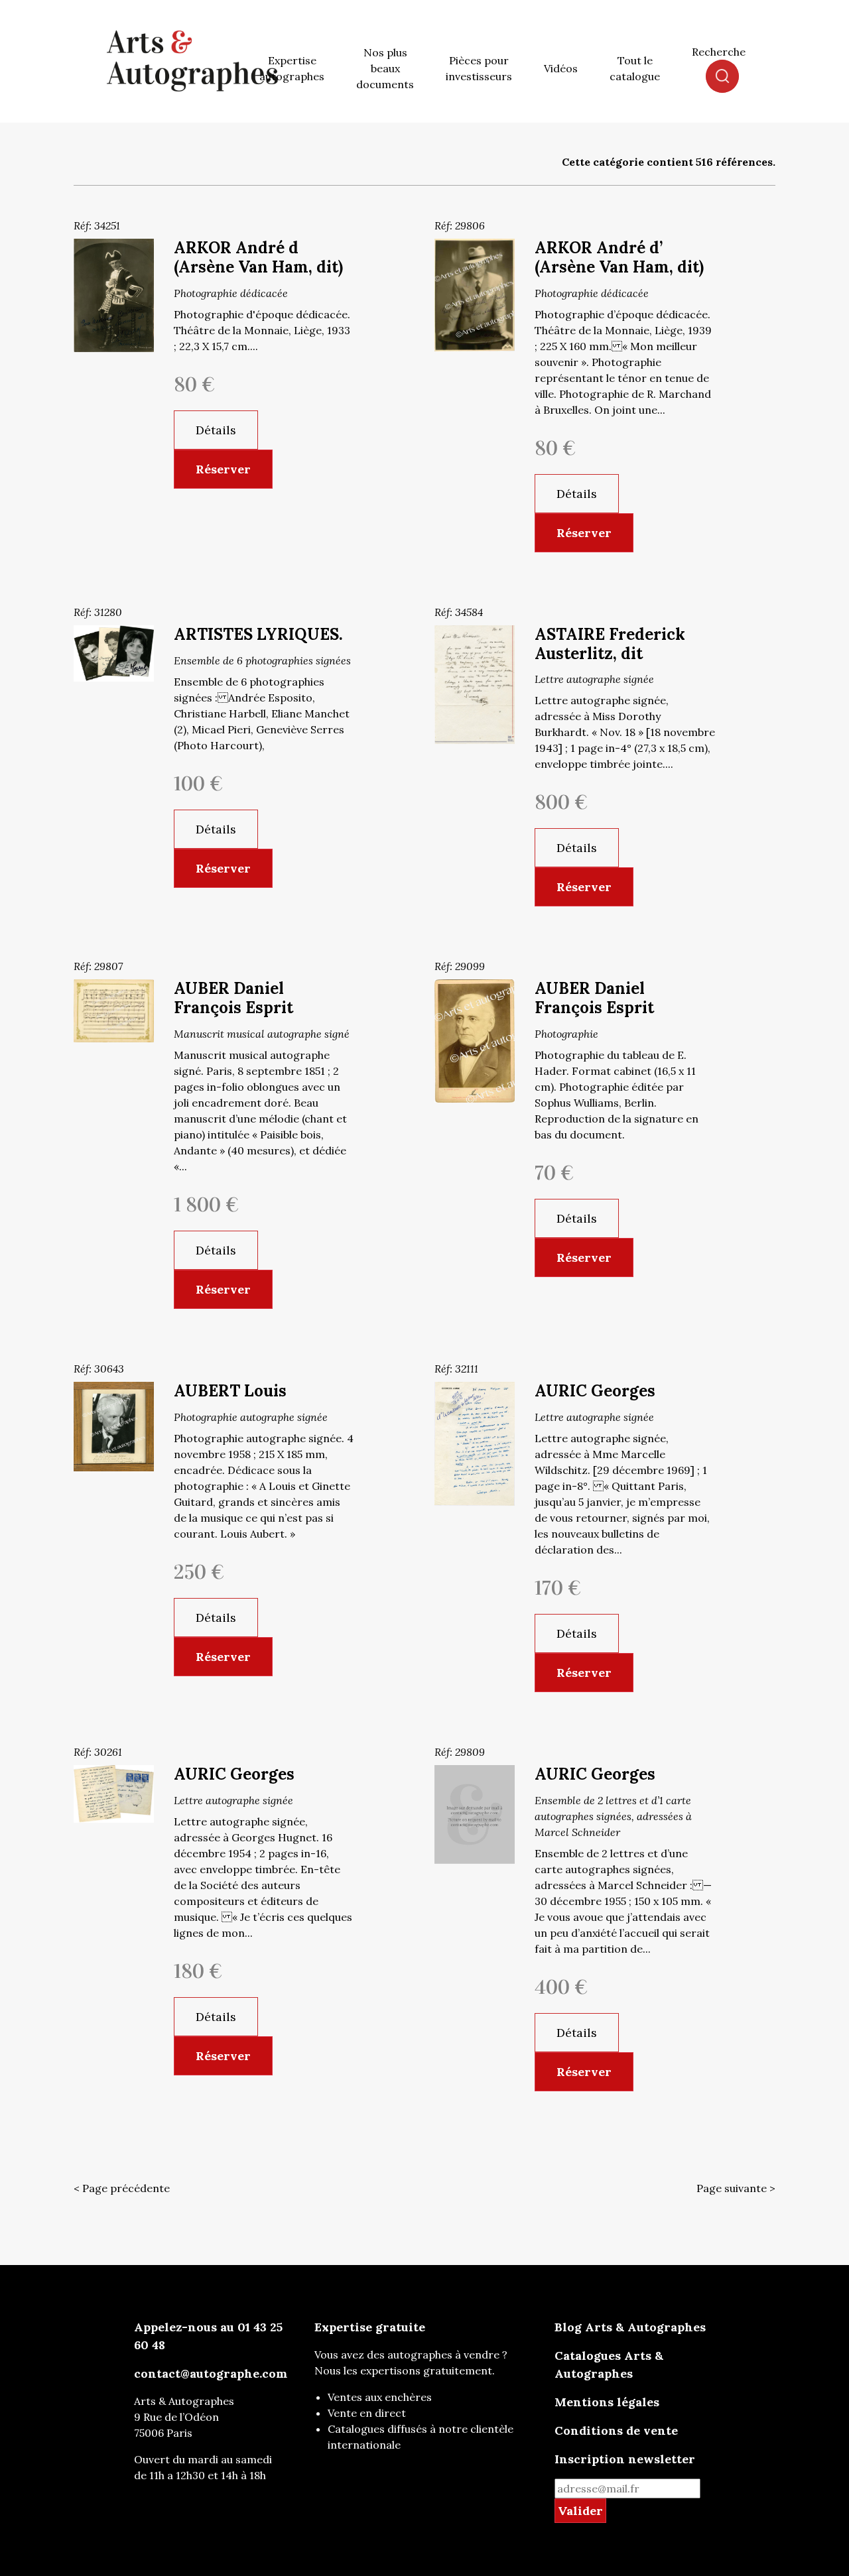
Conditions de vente (616, 2430)
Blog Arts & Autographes (630, 2327)
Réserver (223, 469)
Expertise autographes (292, 68)
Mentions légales (607, 2402)
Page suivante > (736, 2188)
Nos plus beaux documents (385, 68)
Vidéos (561, 68)
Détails (216, 430)
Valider (580, 2511)
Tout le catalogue (635, 68)
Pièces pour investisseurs (479, 68)
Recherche (719, 52)
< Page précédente (122, 2188)
